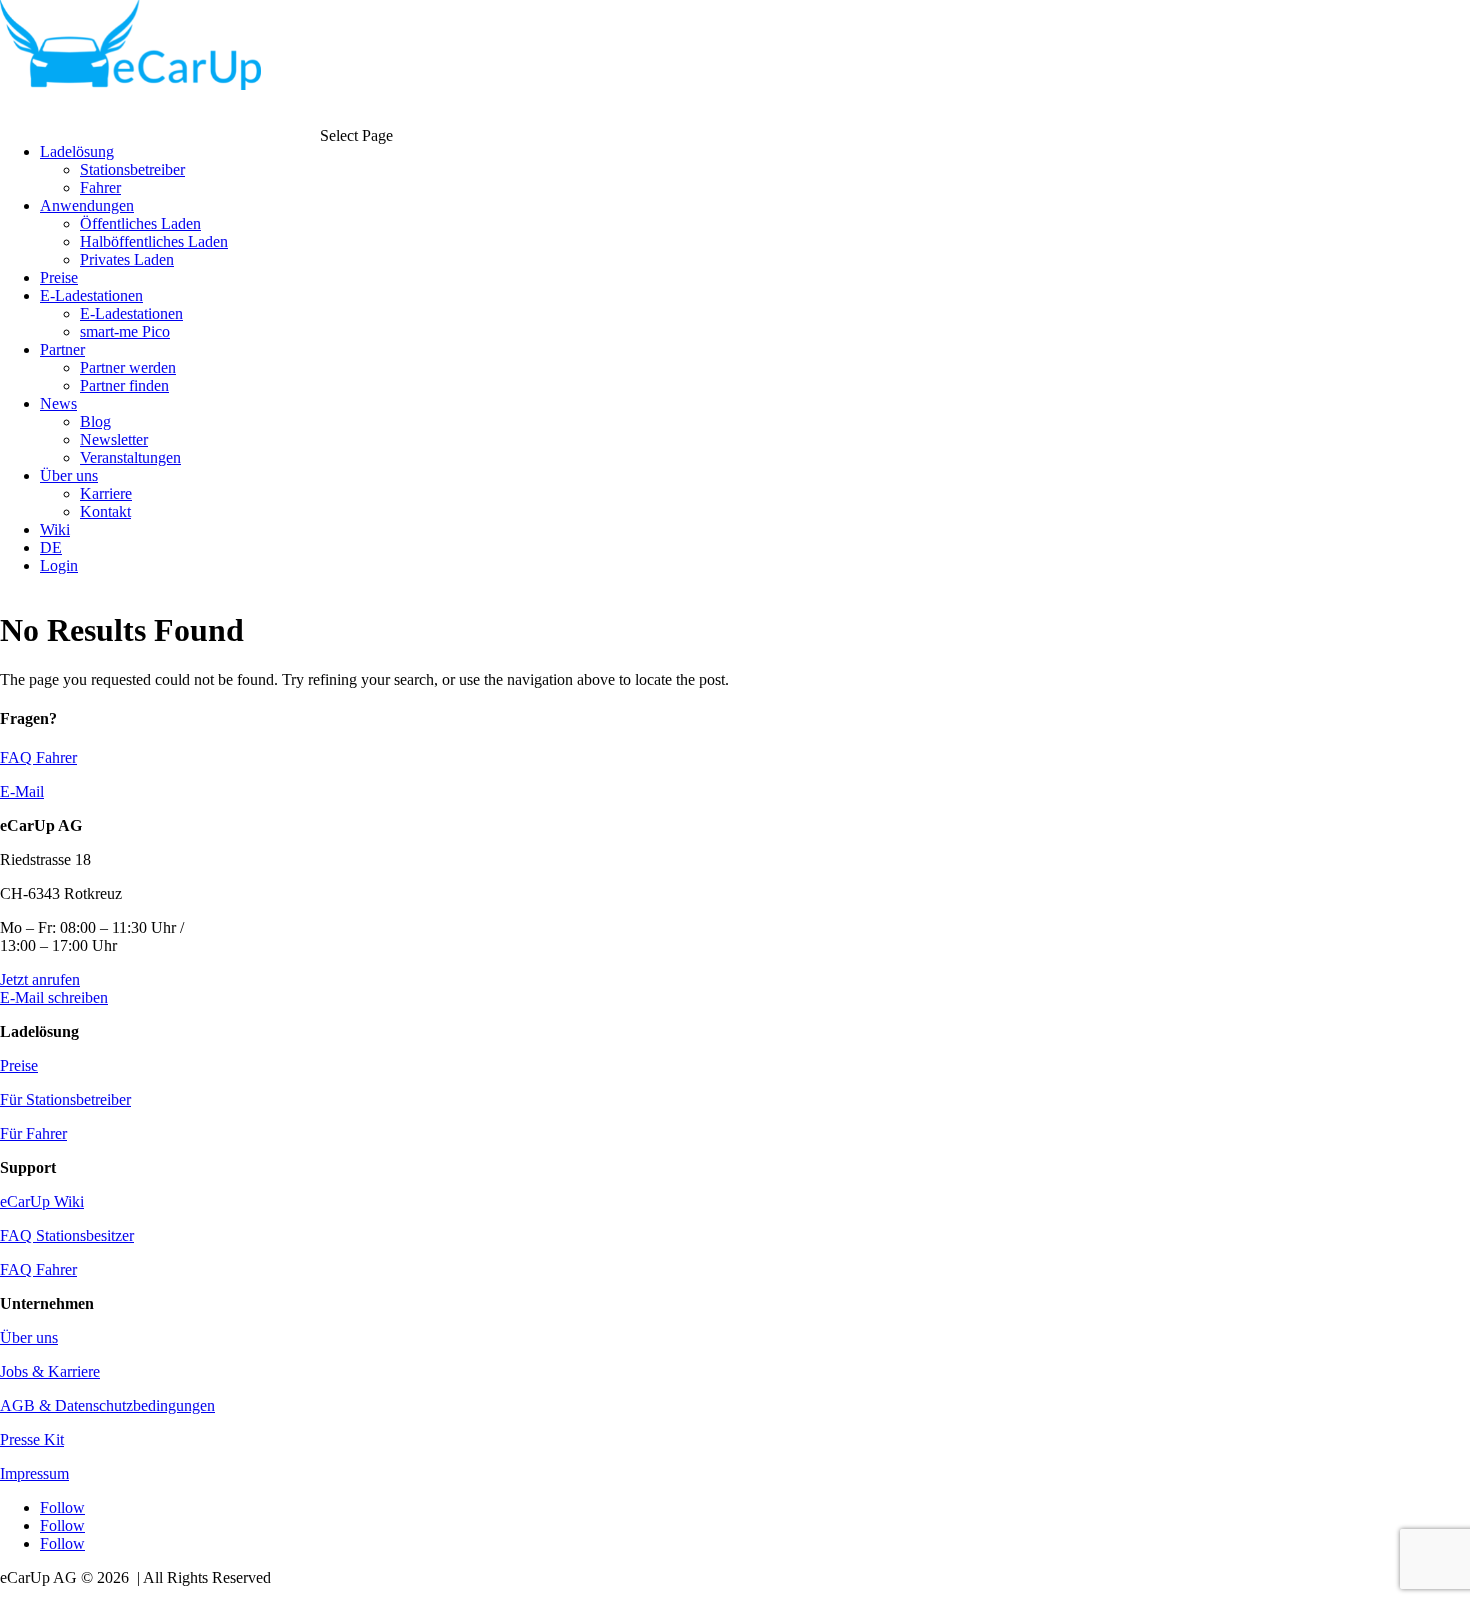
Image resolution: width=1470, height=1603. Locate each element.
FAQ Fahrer (38, 757)
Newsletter (114, 439)
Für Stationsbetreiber (65, 1099)
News (58, 403)
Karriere (106, 493)
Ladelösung (77, 151)
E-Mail (22, 791)
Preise (19, 1065)
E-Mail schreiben (54, 997)
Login (59, 565)
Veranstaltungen (130, 457)
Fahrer (100, 187)
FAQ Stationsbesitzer (67, 1235)
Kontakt (105, 511)
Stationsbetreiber (132, 169)
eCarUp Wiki (42, 1201)
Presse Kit (32, 1439)
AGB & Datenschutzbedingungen (107, 1405)
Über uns (29, 1337)
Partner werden (128, 367)
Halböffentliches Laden (154, 241)
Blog (95, 421)
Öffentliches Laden (140, 223)
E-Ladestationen (131, 313)
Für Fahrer (33, 1133)
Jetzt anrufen (40, 979)
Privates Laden (127, 259)
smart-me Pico (125, 331)
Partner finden (124, 385)
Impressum (34, 1473)
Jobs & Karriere (50, 1371)
